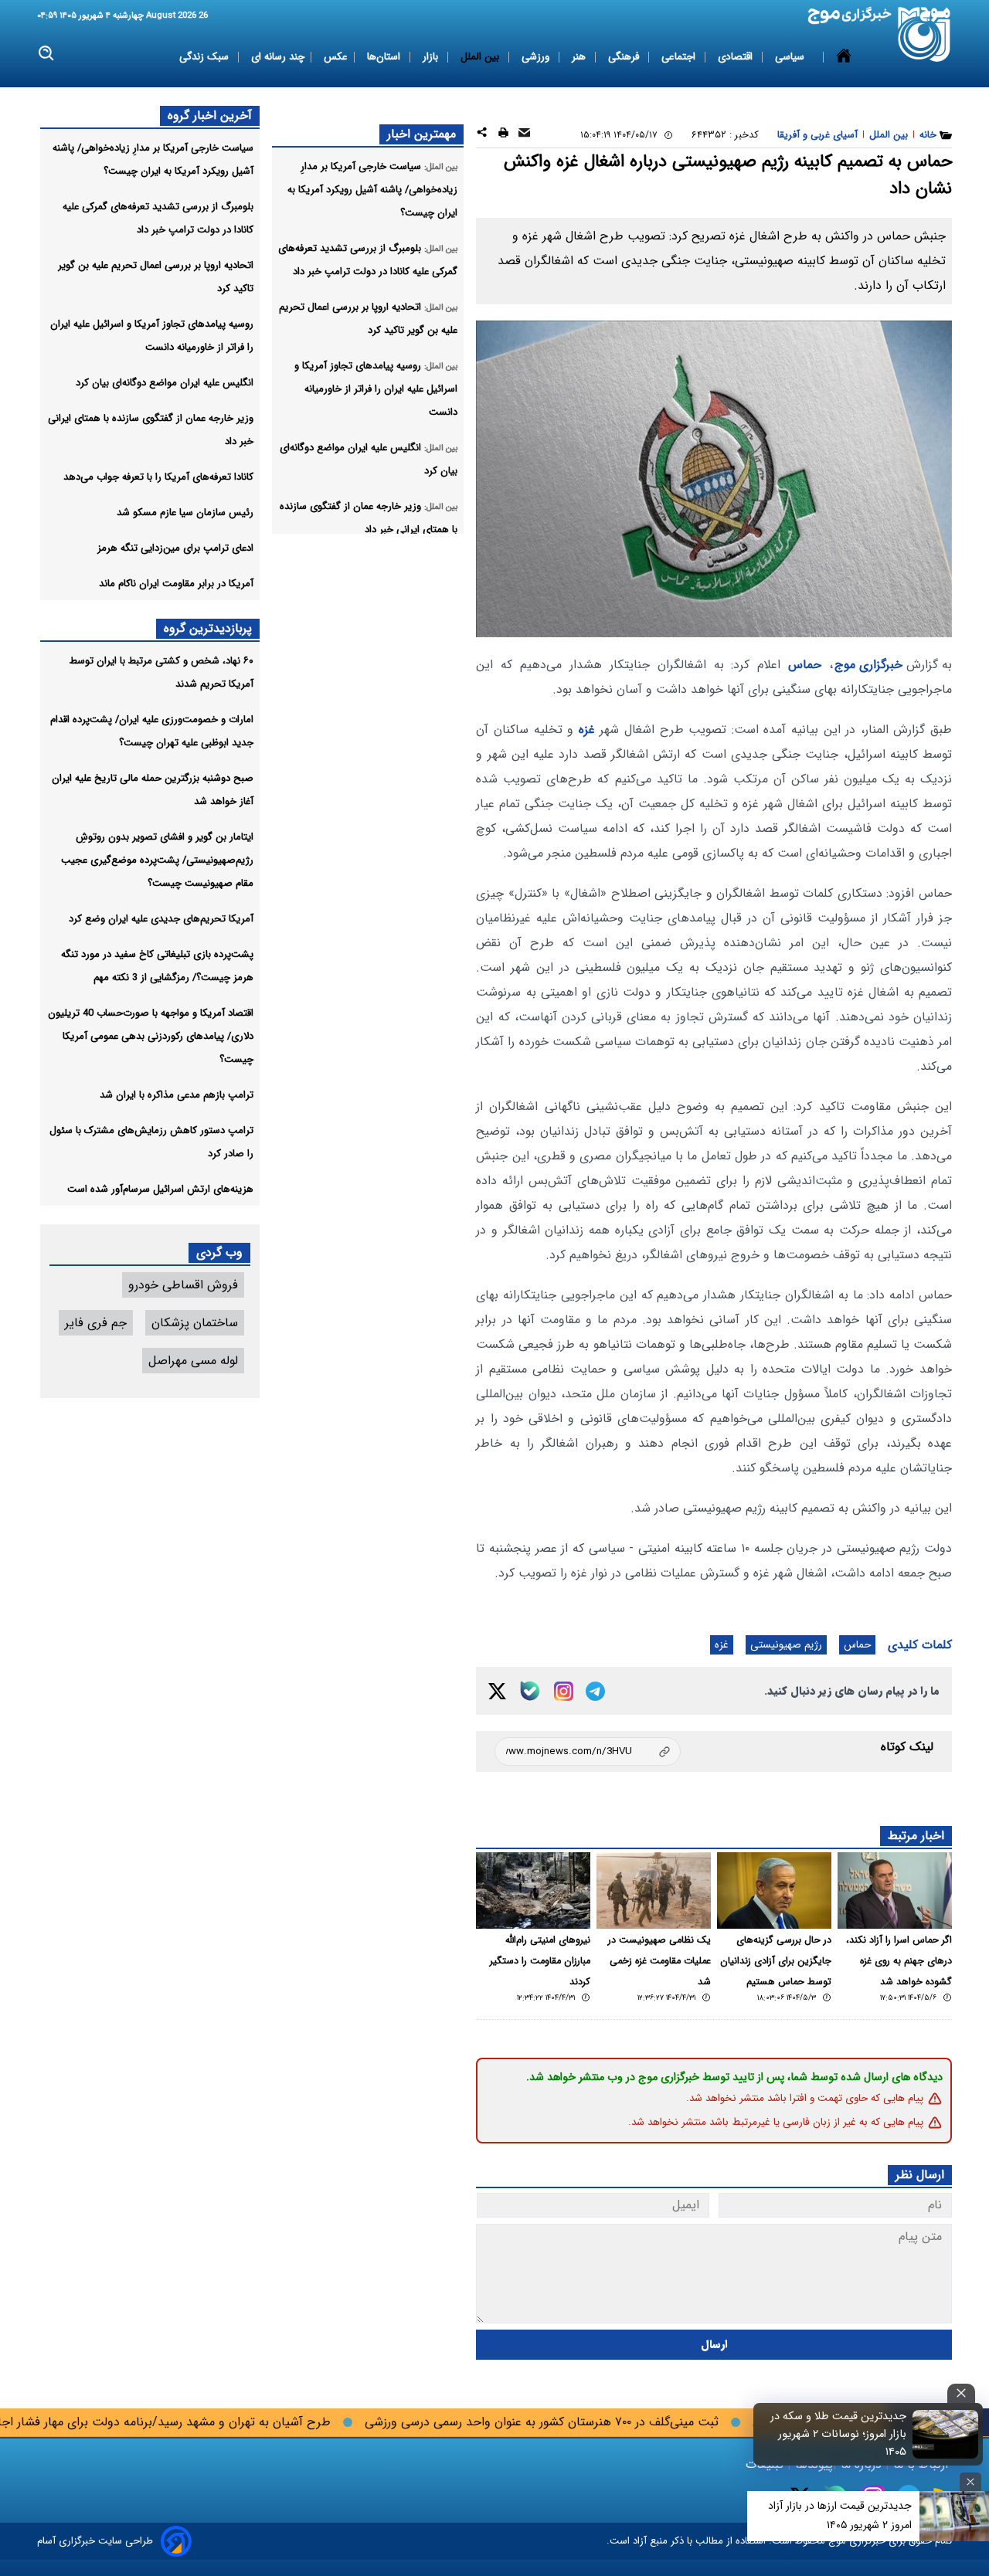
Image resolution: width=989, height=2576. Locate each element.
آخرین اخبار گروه (210, 115)
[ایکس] (497, 1691)
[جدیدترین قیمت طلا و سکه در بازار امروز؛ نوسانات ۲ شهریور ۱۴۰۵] (946, 2434)
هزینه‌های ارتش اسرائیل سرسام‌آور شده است (160, 1189)
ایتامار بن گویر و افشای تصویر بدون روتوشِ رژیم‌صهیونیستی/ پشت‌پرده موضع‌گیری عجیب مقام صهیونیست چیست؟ (157, 860)
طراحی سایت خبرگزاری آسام (95, 2541)
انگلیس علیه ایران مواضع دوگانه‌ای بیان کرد (165, 383)
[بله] (530, 1691)
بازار (432, 57)
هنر (580, 57)
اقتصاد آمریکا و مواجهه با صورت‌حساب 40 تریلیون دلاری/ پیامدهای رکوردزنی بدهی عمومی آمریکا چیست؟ (151, 1036)
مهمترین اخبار (421, 134)
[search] (47, 54)
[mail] (524, 135)
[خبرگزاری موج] (924, 34)
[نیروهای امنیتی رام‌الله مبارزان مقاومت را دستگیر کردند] (533, 1890)
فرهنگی (625, 57)
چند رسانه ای (278, 57)
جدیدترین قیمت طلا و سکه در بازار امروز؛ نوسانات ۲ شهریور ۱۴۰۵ (838, 2434)
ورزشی (537, 57)
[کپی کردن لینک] (588, 1751)
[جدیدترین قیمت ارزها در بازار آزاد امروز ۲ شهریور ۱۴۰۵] (954, 2516)
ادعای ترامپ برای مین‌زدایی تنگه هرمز (175, 548)
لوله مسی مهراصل (193, 1361)
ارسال (714, 2345)
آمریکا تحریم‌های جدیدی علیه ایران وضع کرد (161, 919)
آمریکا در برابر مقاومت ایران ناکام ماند (176, 584)
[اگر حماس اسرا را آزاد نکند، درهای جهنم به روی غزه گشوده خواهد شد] (895, 1890)
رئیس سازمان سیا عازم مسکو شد (185, 512)
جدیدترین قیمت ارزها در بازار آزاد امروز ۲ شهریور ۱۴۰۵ (840, 2515)
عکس (336, 57)
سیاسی (791, 57)
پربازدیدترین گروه (208, 628)
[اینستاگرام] (564, 1691)
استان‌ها (385, 57)
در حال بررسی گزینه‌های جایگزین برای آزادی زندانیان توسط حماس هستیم (776, 1961)
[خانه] (844, 57)
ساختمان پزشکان (195, 1323)
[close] (961, 2393)
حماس (805, 665)
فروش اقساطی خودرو (183, 1285)
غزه (587, 730)
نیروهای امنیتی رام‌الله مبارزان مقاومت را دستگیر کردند (540, 1961)
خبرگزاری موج (868, 665)
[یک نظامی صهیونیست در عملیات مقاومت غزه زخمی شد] (654, 1890)
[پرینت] (503, 135)
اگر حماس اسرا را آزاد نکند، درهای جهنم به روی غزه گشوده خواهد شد (899, 1961)
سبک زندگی (206, 57)
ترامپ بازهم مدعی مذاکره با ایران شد (177, 1095)
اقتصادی (737, 57)
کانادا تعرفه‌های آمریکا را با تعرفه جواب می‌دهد (158, 477)
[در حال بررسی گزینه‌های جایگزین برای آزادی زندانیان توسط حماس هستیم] (774, 1890)
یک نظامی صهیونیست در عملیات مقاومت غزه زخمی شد (659, 1961)
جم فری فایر (96, 1323)
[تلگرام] (595, 1691)
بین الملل (481, 57)
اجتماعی (680, 57)
